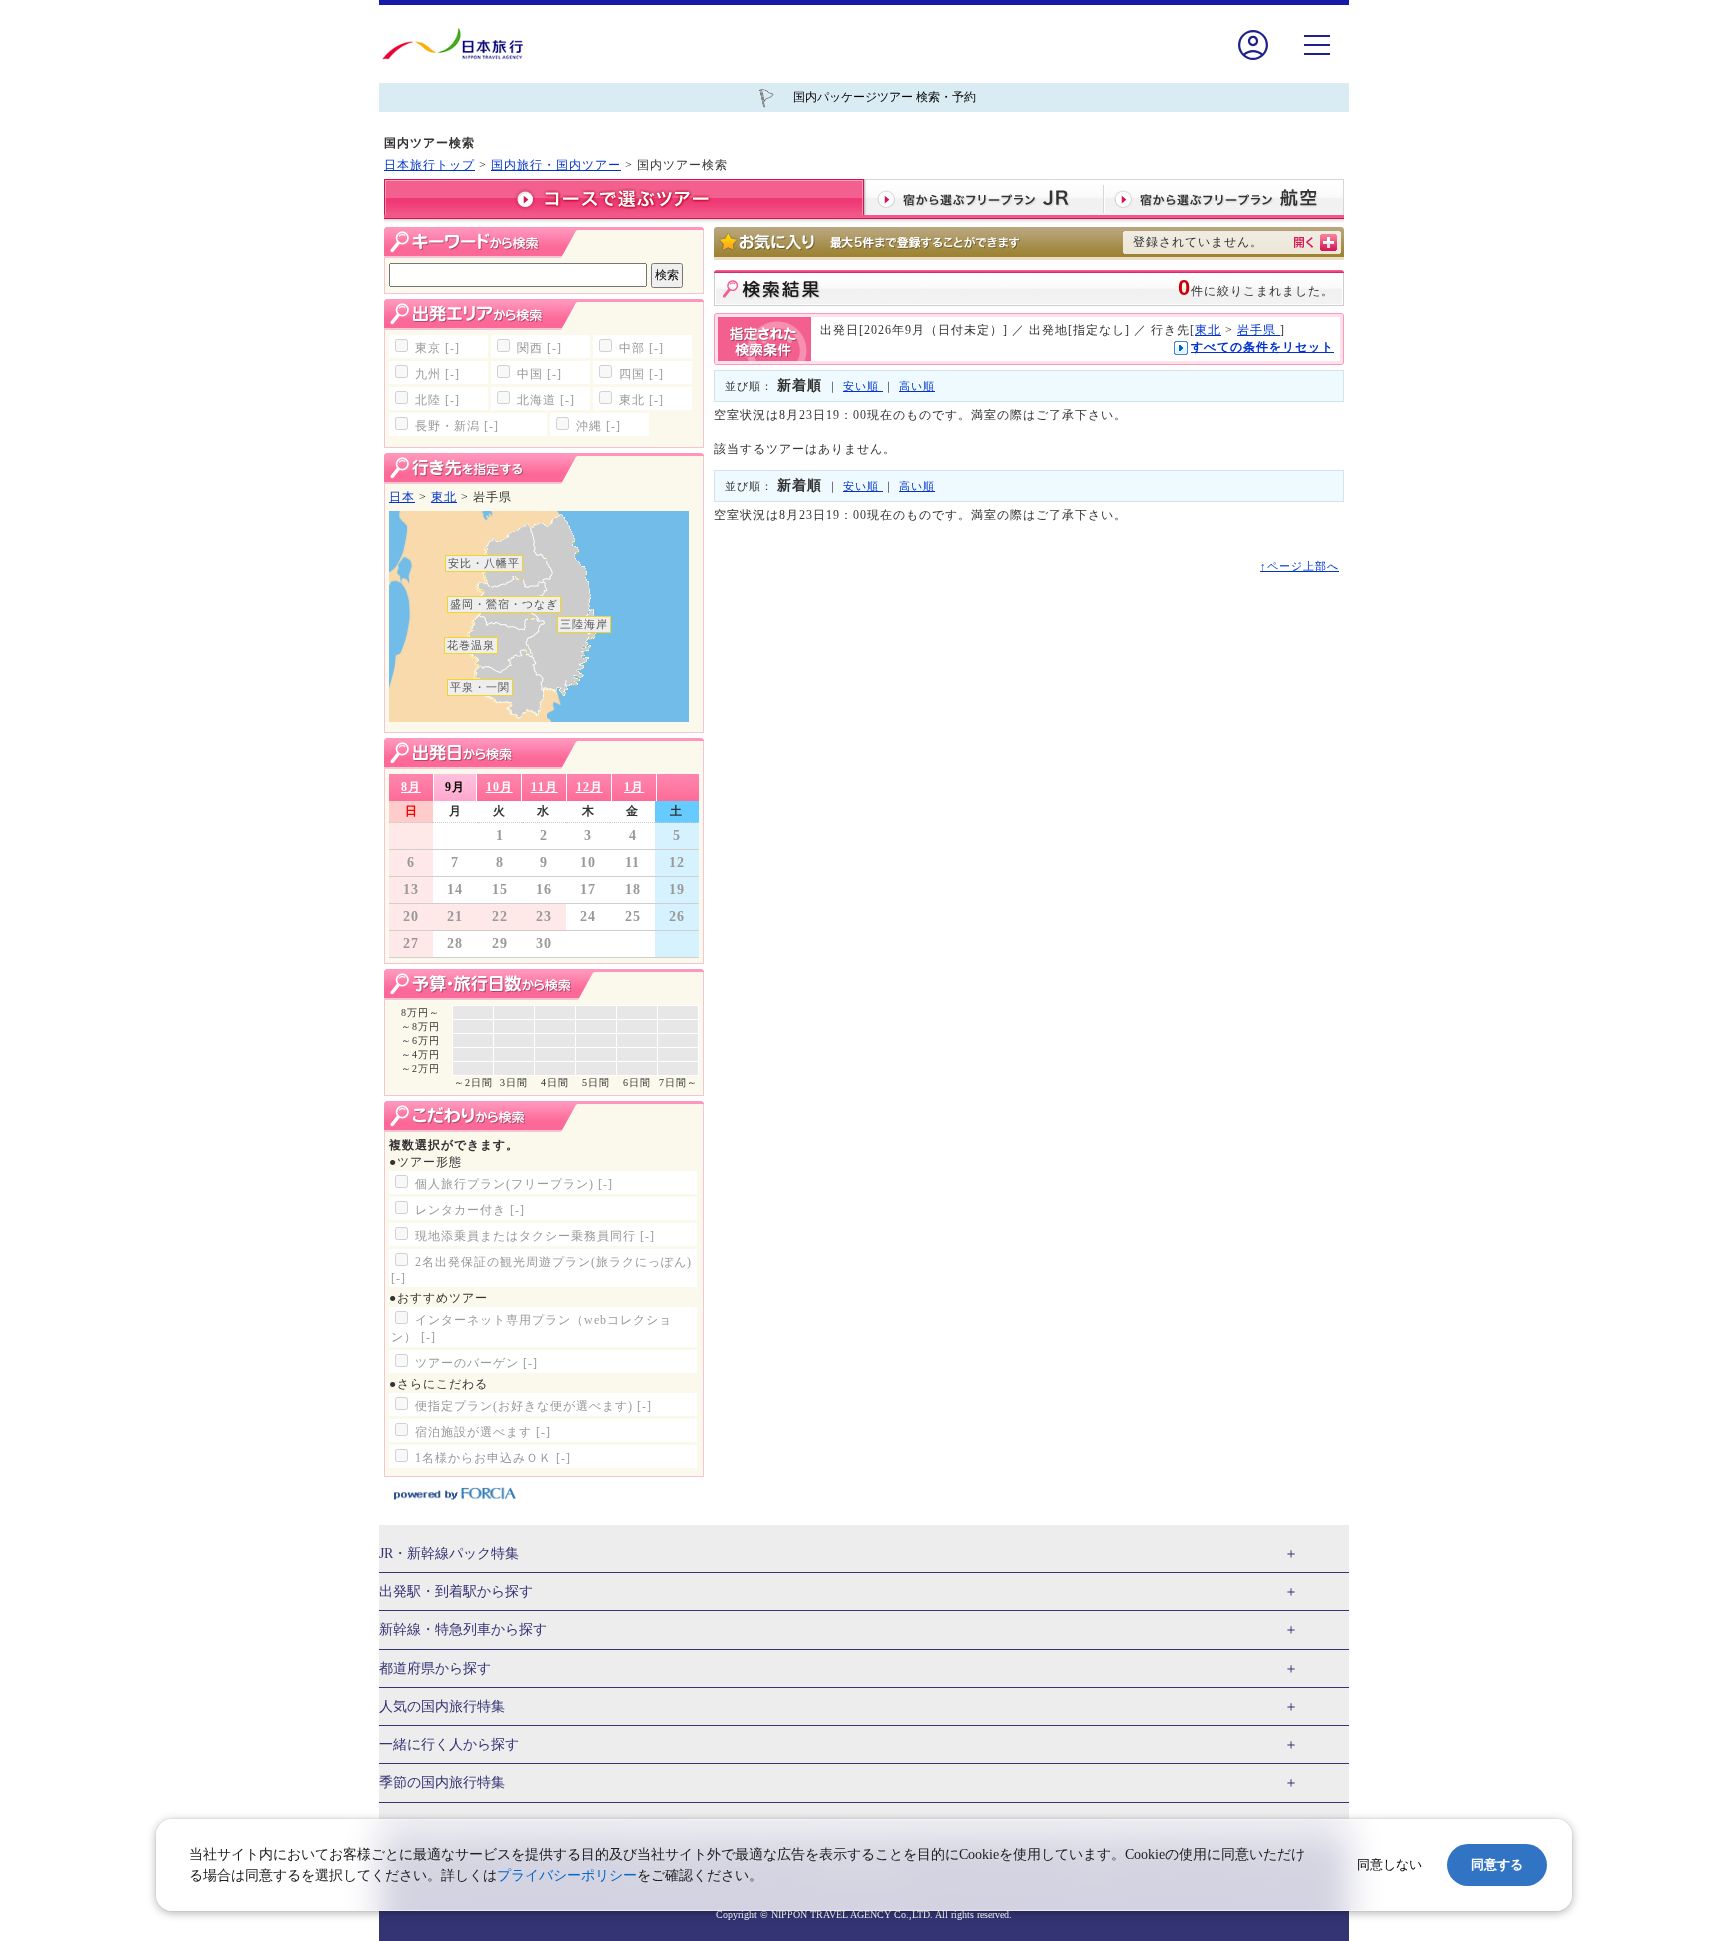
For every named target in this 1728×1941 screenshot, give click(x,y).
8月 (411, 787)
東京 (437, 348)
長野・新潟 (457, 426)
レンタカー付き (470, 1210)
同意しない (1389, 1864)
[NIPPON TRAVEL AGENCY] (460, 44)
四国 (641, 374)
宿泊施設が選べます (483, 1432)
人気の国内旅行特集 (442, 1706)
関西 (539, 348)
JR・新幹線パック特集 (449, 1553)
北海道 (546, 400)
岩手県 (1258, 330)
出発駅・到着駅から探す (456, 1591)
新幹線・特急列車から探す (463, 1629)
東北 (641, 400)
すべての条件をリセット (1262, 347)
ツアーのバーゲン (476, 1363)
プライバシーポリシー (567, 1875)
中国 (539, 374)
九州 (437, 374)
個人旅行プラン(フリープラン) (514, 1184)
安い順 (863, 386)
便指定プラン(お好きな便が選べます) (533, 1406)
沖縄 (598, 426)
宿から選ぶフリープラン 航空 (1224, 199)
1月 (634, 787)
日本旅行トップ (429, 165)
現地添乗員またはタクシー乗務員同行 (535, 1236)
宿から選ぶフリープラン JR (984, 199)
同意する (1497, 1864)
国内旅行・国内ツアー (556, 165)
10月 (499, 787)
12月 (589, 787)
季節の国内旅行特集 (442, 1782)
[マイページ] (1253, 59)
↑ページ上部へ (1299, 566)
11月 (544, 787)
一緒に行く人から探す (449, 1744)
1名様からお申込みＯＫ (493, 1458)
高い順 (917, 386)
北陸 (437, 400)
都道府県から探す (435, 1668)
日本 (402, 497)
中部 (641, 348)
